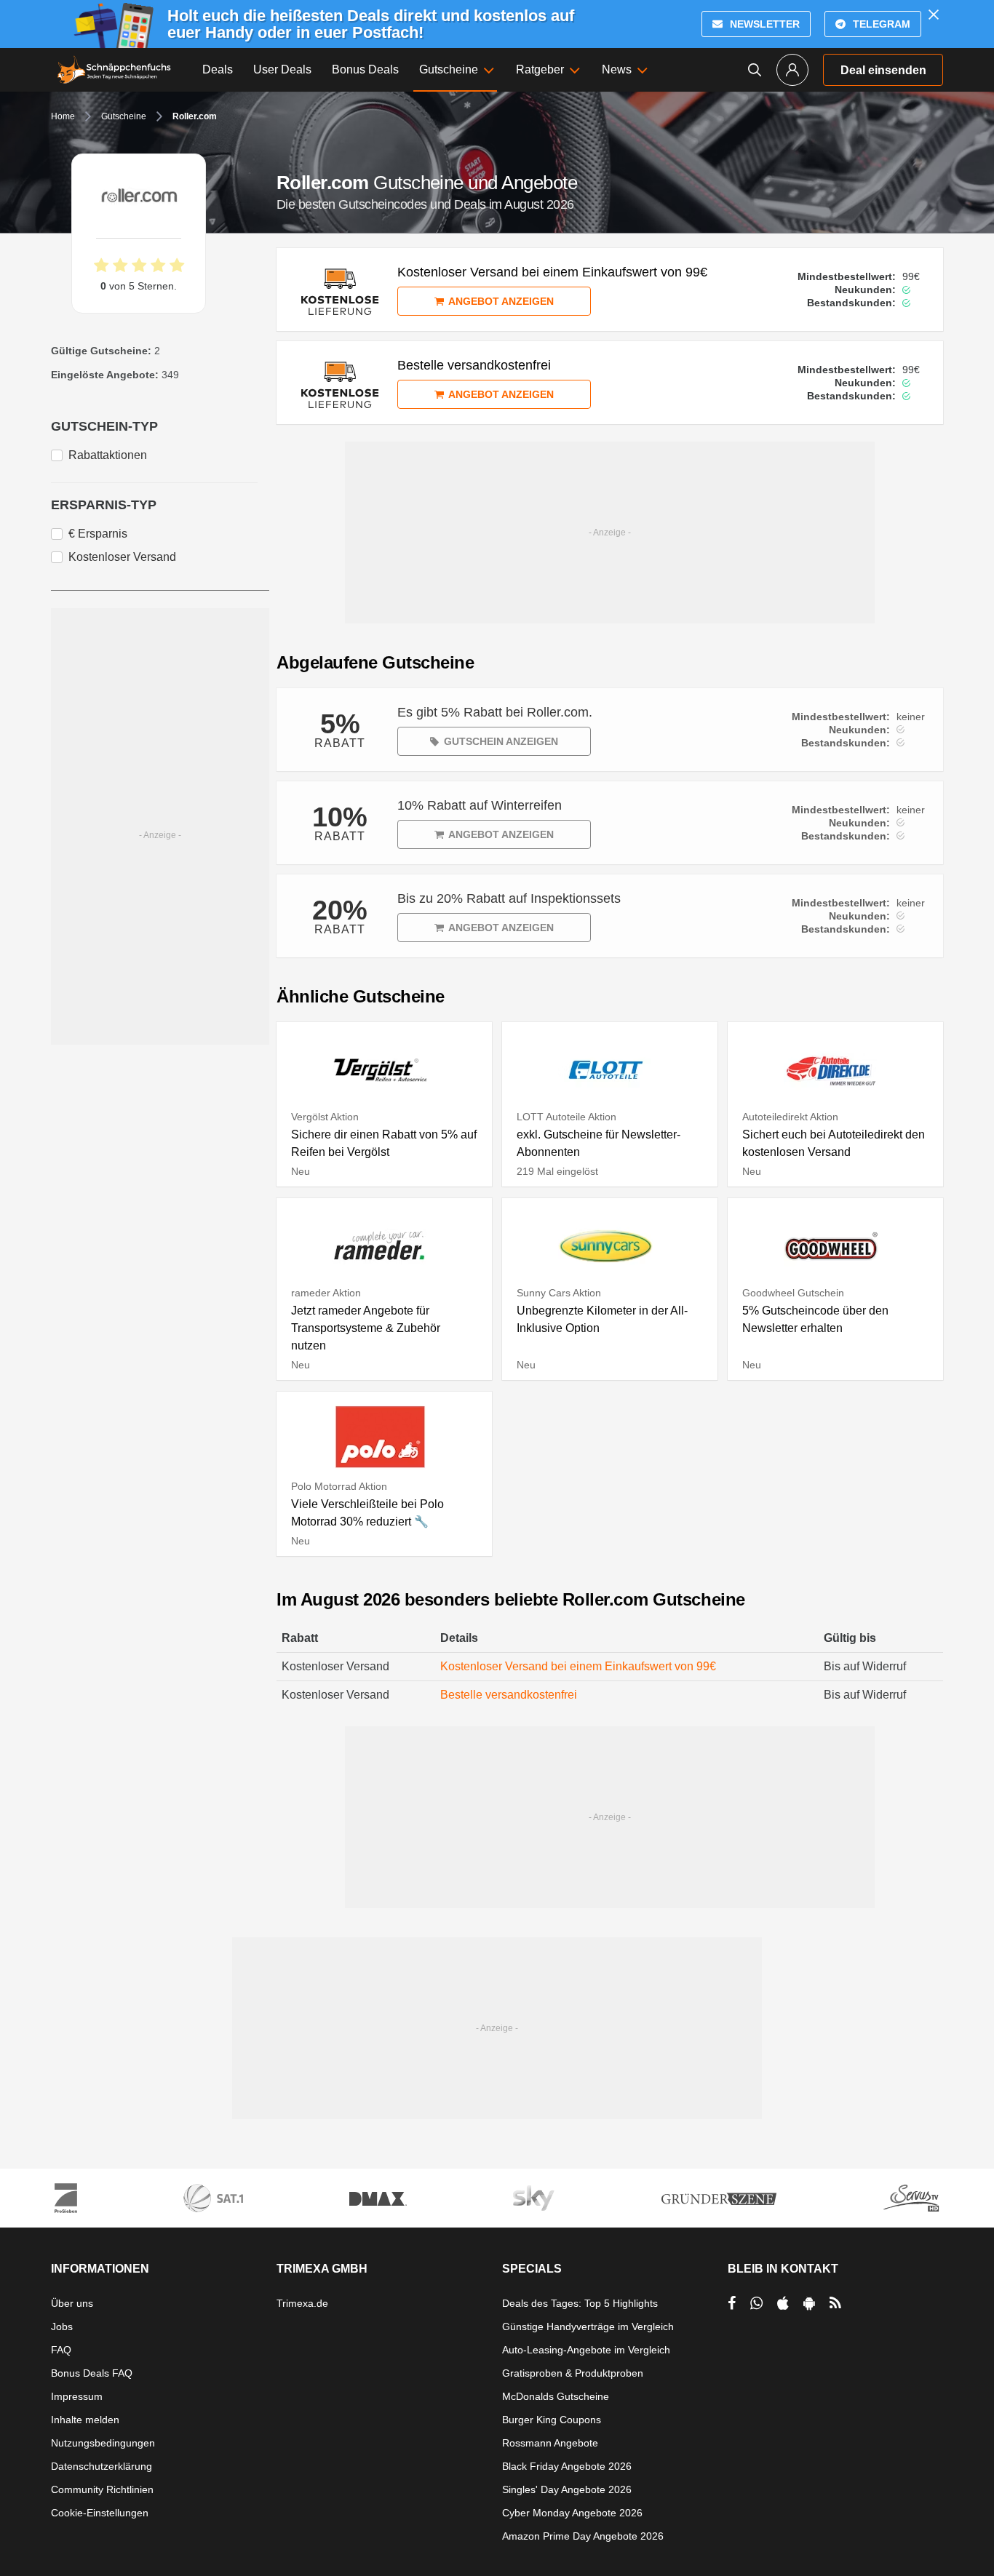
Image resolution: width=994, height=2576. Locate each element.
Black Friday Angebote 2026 (567, 2466)
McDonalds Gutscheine (556, 2396)
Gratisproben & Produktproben (573, 2373)
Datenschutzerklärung (102, 2466)
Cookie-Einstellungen (100, 2513)
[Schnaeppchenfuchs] (114, 70)
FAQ (61, 2350)
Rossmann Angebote (550, 2443)
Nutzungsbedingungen (103, 2443)
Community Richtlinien (102, 2489)
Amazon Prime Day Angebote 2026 (583, 2536)
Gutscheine (124, 116)
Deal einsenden (883, 70)
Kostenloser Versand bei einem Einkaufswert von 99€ (578, 1666)
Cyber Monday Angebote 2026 (572, 2513)
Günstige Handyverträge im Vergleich (588, 2326)
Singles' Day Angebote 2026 (567, 2489)
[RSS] (835, 2303)
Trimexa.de (302, 2303)
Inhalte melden (85, 2420)
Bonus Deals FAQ (92, 2373)
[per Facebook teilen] (732, 2303)
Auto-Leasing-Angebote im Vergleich (586, 2350)
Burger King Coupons (552, 2420)
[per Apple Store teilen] (783, 2303)
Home (63, 116)
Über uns (72, 2303)
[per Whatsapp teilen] (756, 2303)
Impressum (77, 2396)
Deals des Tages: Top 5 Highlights (580, 2303)
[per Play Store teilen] (809, 2303)
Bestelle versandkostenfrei (509, 1695)
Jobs (62, 2326)
